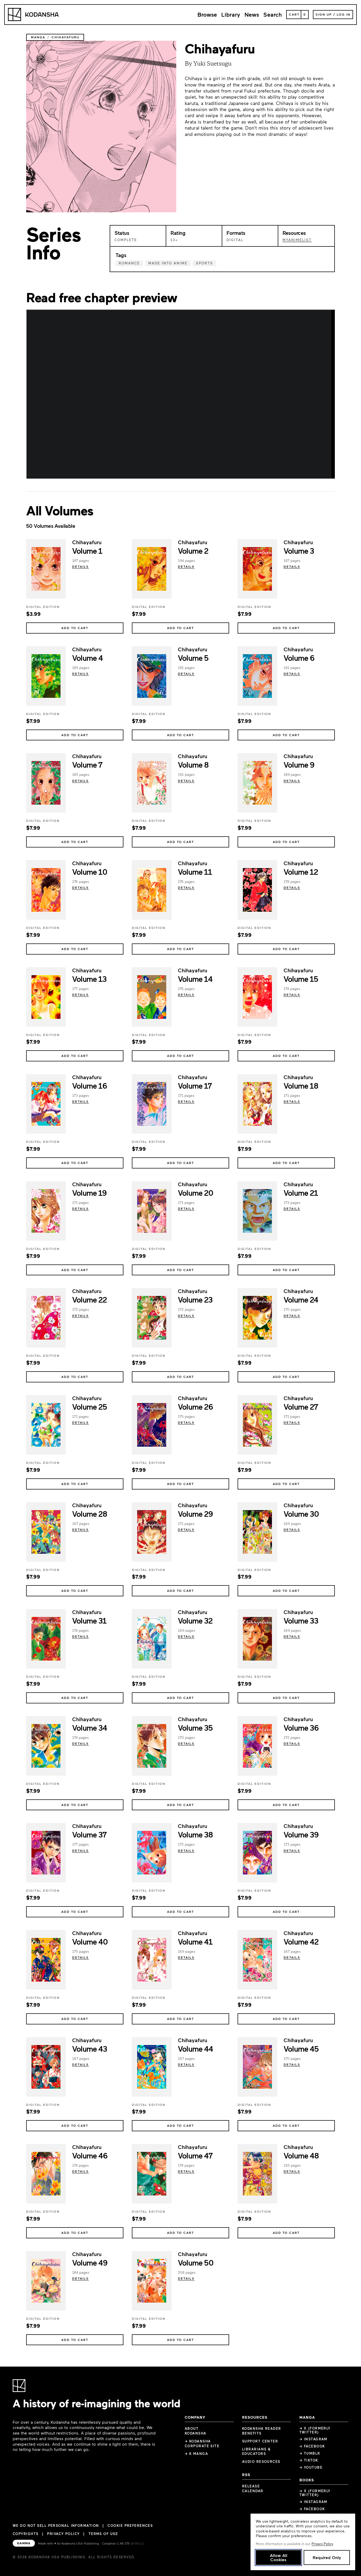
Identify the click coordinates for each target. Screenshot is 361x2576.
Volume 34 (89, 1727)
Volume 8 (193, 764)
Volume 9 (299, 764)
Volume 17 (195, 1085)
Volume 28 (90, 1514)
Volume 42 (301, 1941)
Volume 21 (301, 1193)
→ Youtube (311, 2467)
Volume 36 (301, 1727)
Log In (344, 14)
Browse (207, 14)
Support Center (260, 2441)
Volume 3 (299, 551)
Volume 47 (195, 2155)
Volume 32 (195, 1620)
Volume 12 (301, 872)
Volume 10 (90, 872)
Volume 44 (195, 2048)
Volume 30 (301, 1514)
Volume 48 (301, 2155)
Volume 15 (301, 979)
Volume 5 (193, 658)
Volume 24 (301, 1299)
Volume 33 (301, 1620)
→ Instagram (313, 2439)
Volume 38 (195, 1834)
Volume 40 (90, 1941)
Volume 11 (195, 872)
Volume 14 (195, 979)
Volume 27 (301, 1406)
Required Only (327, 2557)
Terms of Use (103, 2534)
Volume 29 (195, 1514)
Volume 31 (89, 1620)
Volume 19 (89, 1193)
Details (80, 566)
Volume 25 (89, 1406)
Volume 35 (195, 1727)
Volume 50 (196, 2262)
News (252, 14)
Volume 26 (195, 1406)
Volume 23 (195, 1299)
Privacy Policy (63, 2534)
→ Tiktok (309, 2460)
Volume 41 (195, 1941)
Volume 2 (193, 551)
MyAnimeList (297, 240)
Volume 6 (299, 658)
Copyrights (26, 2534)
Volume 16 (89, 1085)
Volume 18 (301, 1085)
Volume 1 (87, 551)
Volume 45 (301, 2048)
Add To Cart (75, 628)
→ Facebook (312, 2446)
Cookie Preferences (130, 2526)
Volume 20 (195, 1193)
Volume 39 (301, 1834)
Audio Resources (261, 2462)
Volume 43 (89, 2048)
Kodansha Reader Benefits (262, 2431)
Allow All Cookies (279, 2557)
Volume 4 (87, 658)
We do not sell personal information (56, 2526)
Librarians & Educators (256, 2451)
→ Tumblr (310, 2453)
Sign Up (324, 14)
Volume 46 (90, 2155)
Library (231, 14)
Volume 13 (89, 979)
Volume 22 (89, 1299)
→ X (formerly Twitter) (315, 2430)
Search (273, 14)
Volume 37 (89, 1834)
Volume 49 (90, 2262)
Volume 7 (87, 764)
